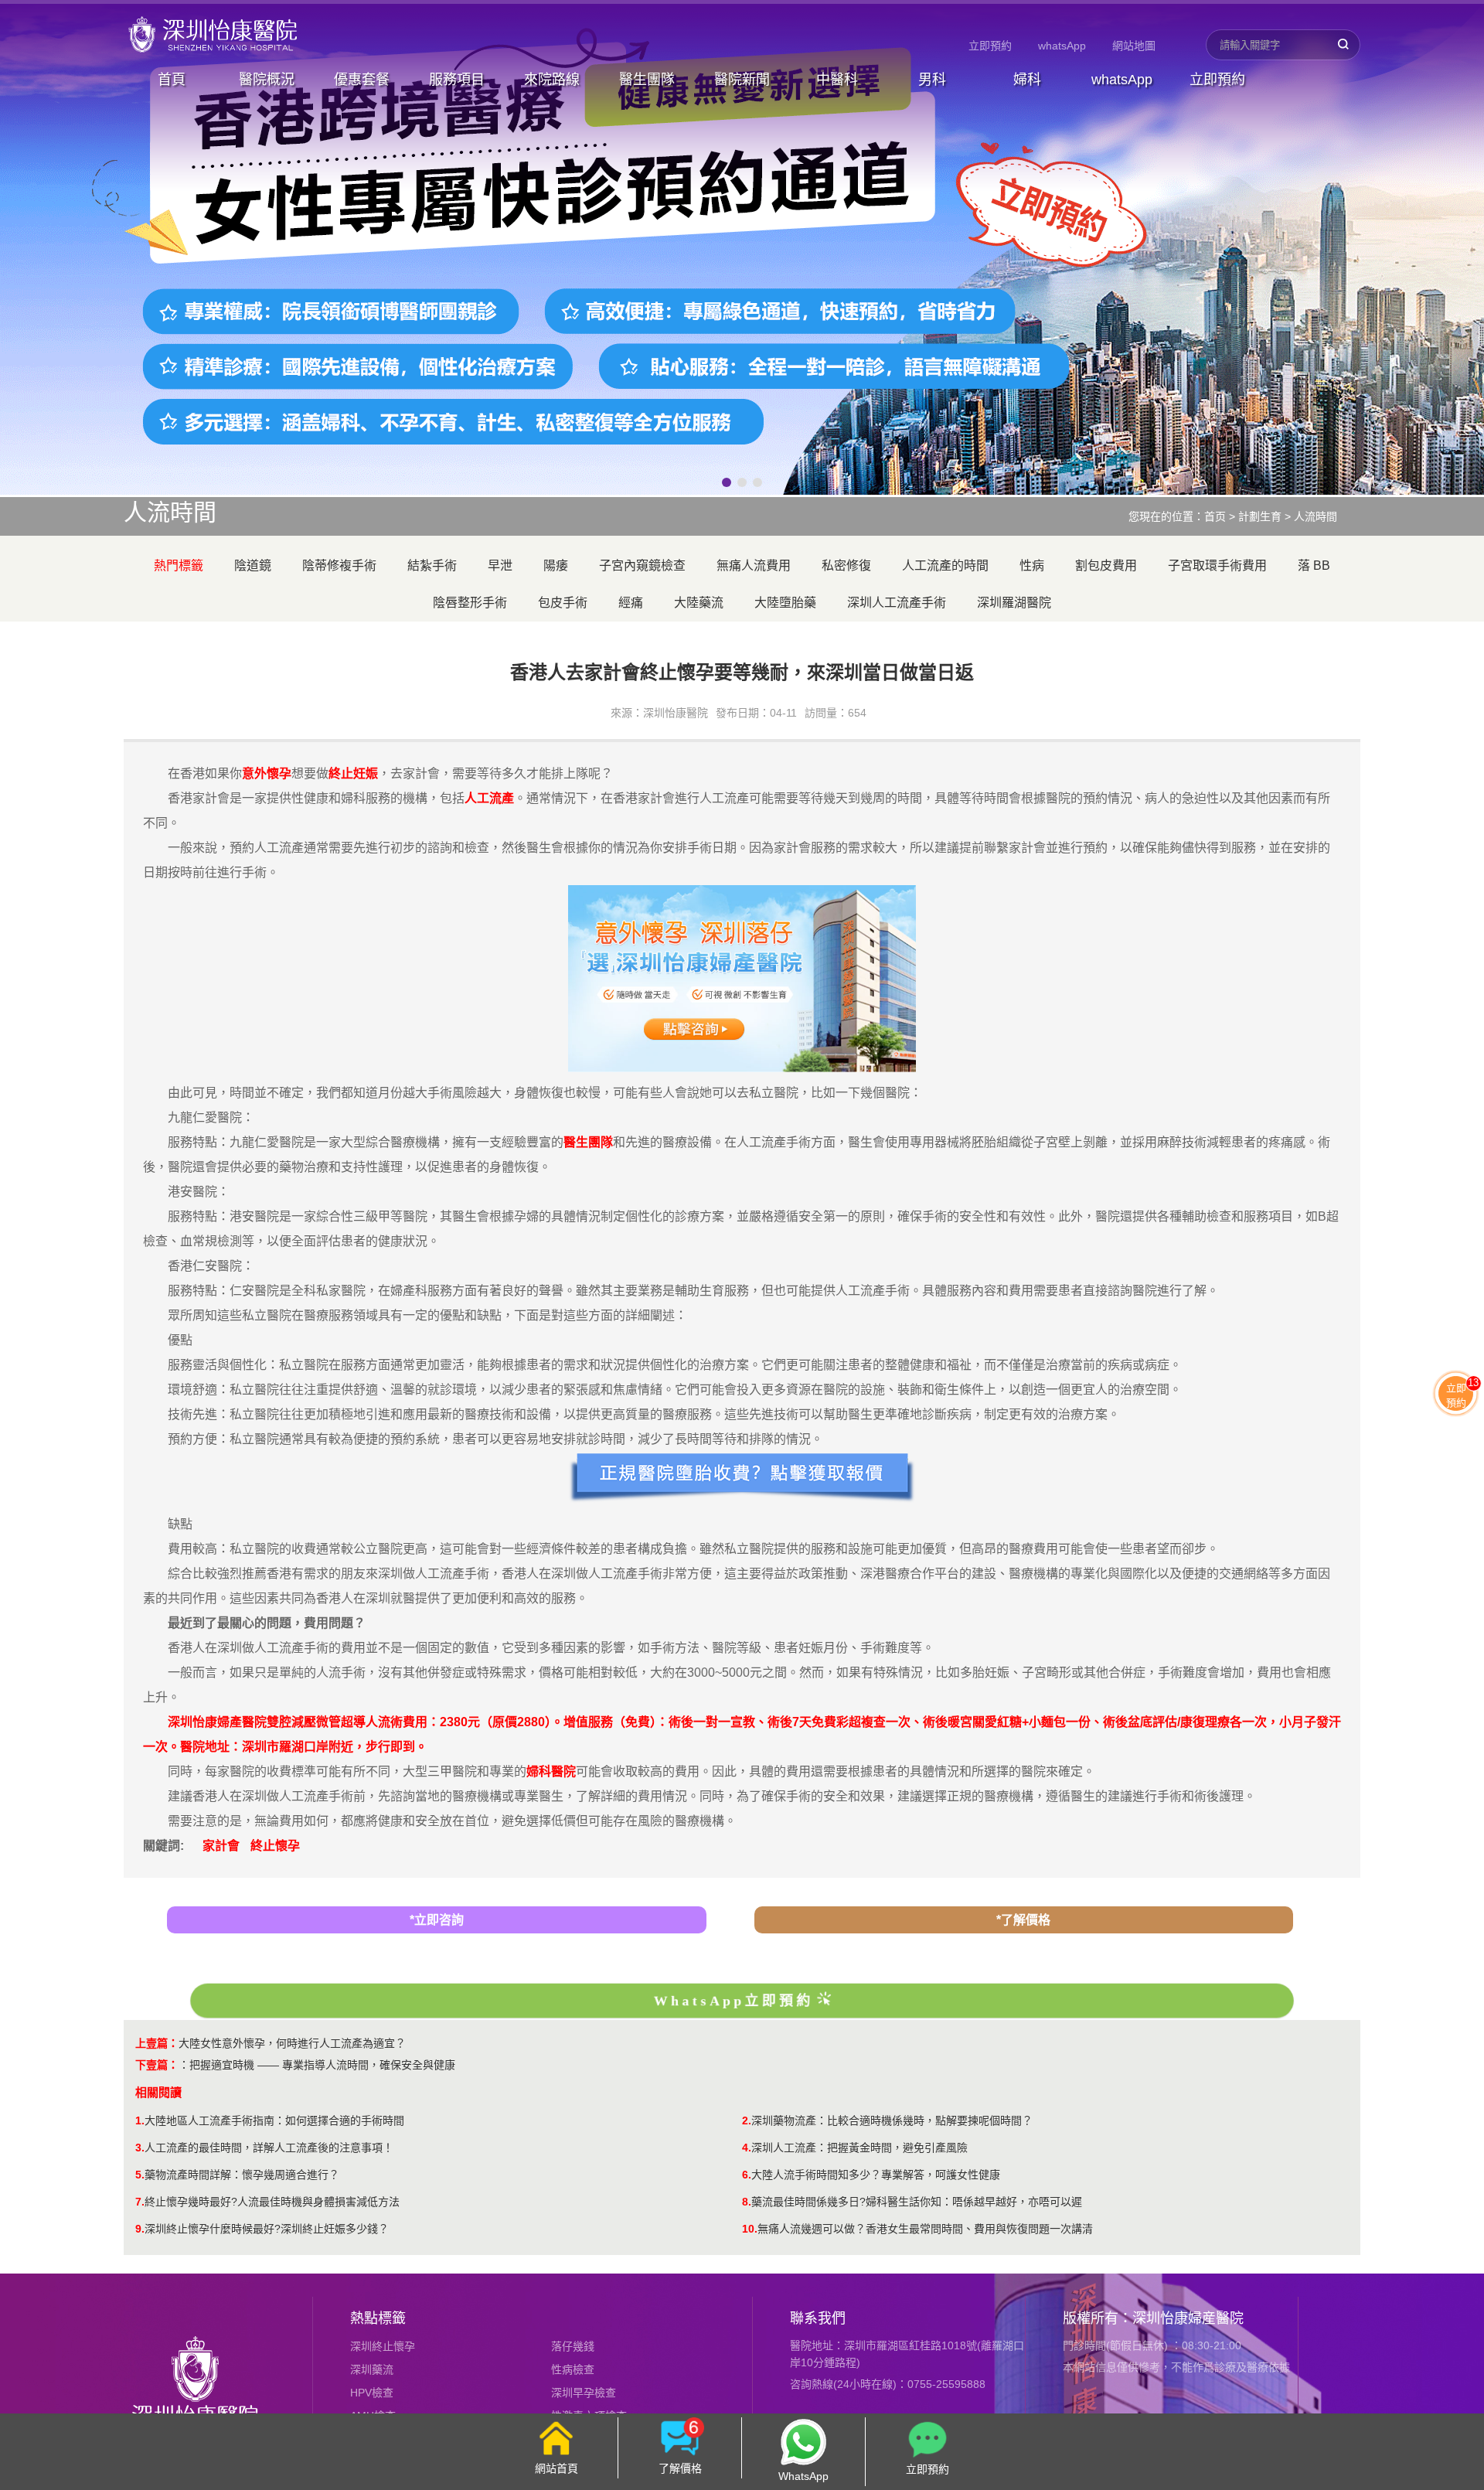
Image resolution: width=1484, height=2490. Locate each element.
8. (747, 2202)
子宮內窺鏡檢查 (642, 565)
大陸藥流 (699, 603)
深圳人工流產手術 (897, 603)
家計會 (221, 1846)
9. (140, 2229)
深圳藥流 (372, 2369)
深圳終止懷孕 (383, 2346)
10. (750, 2229)
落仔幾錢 (573, 2346)
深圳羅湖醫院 (1014, 603)
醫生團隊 (647, 80)
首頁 (172, 80)
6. (747, 2175)
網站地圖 (1134, 46)
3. (140, 2148)
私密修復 (846, 565)
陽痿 (556, 565)
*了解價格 (1023, 1920)
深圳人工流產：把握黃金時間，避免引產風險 (859, 2148)
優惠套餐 (362, 80)
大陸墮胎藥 (785, 603)
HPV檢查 (372, 2393)
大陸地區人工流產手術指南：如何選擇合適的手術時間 (274, 2120)
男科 (932, 80)
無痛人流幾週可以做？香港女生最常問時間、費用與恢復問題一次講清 (925, 2229)
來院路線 (552, 80)
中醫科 (837, 80)
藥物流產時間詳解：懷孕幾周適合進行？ (242, 2175)
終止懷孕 (275, 1846)
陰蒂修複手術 (339, 565)
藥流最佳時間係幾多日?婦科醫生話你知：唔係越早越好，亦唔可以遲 (917, 2202)
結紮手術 (432, 565)
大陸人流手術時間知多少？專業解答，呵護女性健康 (876, 2175)
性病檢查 (573, 2369)
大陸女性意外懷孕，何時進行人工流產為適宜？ (292, 2043)
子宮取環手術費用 (1217, 565)
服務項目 (457, 80)
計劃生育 (1260, 516)
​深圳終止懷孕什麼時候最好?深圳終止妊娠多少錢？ (267, 2229)
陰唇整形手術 (470, 603)
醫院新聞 (742, 80)
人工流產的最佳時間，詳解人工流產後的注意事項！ (269, 2148)
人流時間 (1316, 516)
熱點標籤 (378, 2318)
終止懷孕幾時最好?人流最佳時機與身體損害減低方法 (272, 2202)
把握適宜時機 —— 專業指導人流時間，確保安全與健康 (322, 2065)
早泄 (500, 565)
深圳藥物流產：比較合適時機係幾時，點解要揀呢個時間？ (892, 2120)
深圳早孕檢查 (584, 2393)
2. (747, 2120)
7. (140, 2202)
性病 (1032, 565)
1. (140, 2120)
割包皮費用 (1106, 565)
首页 (1215, 516)
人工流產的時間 (945, 565)
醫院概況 (267, 80)
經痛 (631, 603)
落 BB (1314, 565)
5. (140, 2175)
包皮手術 (563, 603)
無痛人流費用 (754, 565)
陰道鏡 (253, 565)
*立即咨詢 (437, 1920)
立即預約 (990, 46)
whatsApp (1062, 46)
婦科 (1027, 80)
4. (747, 2148)
